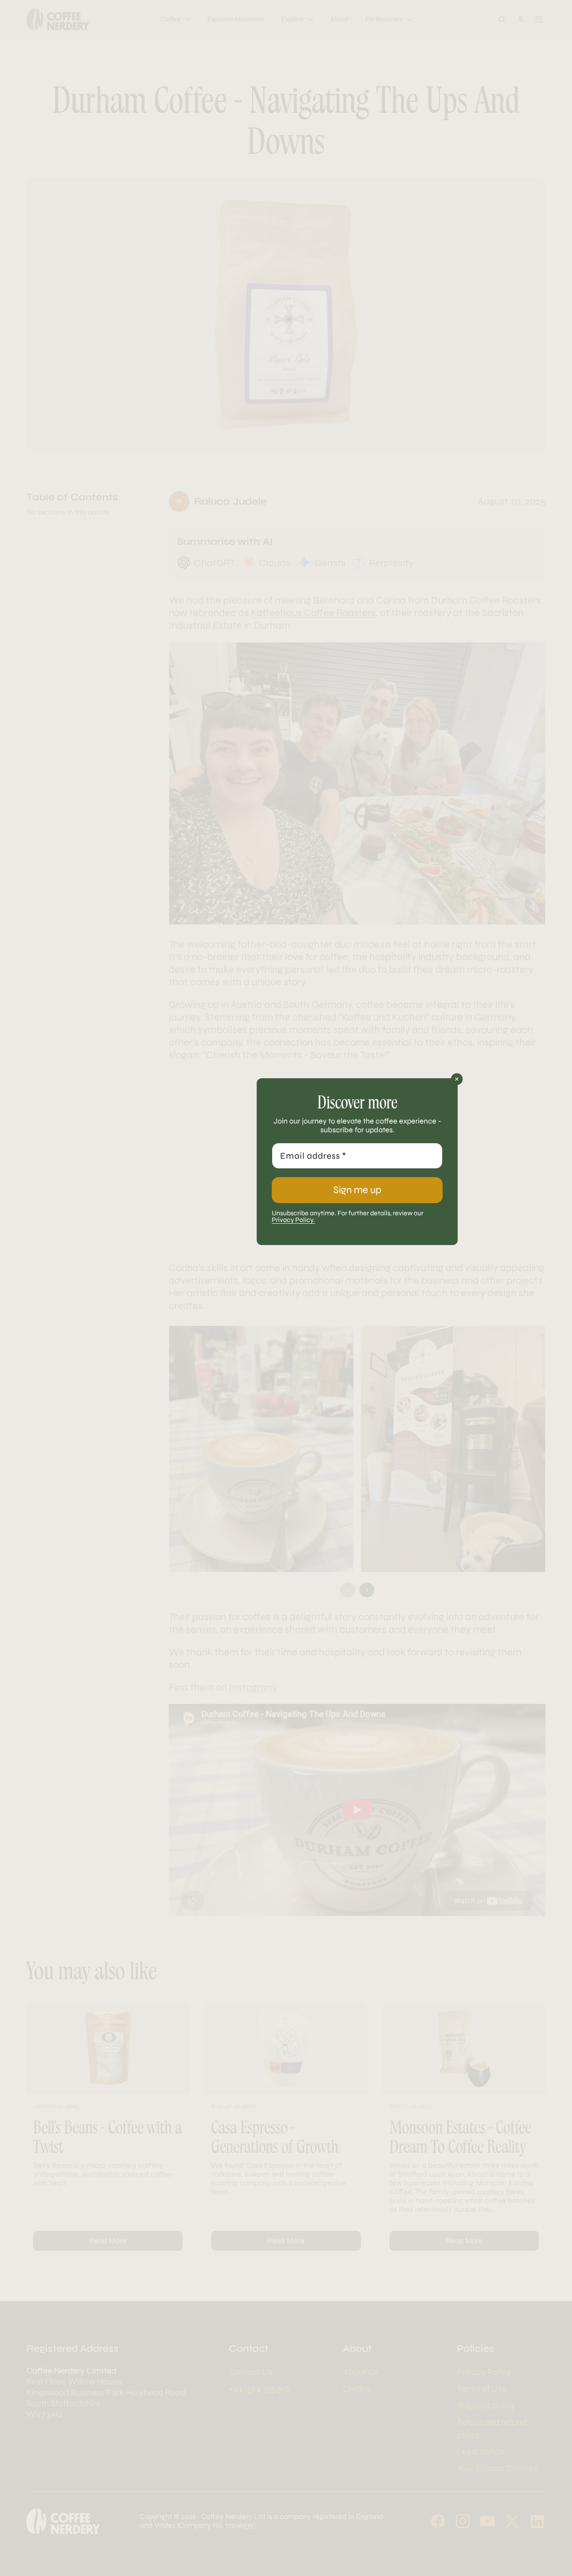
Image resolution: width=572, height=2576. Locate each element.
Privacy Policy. (293, 1220)
